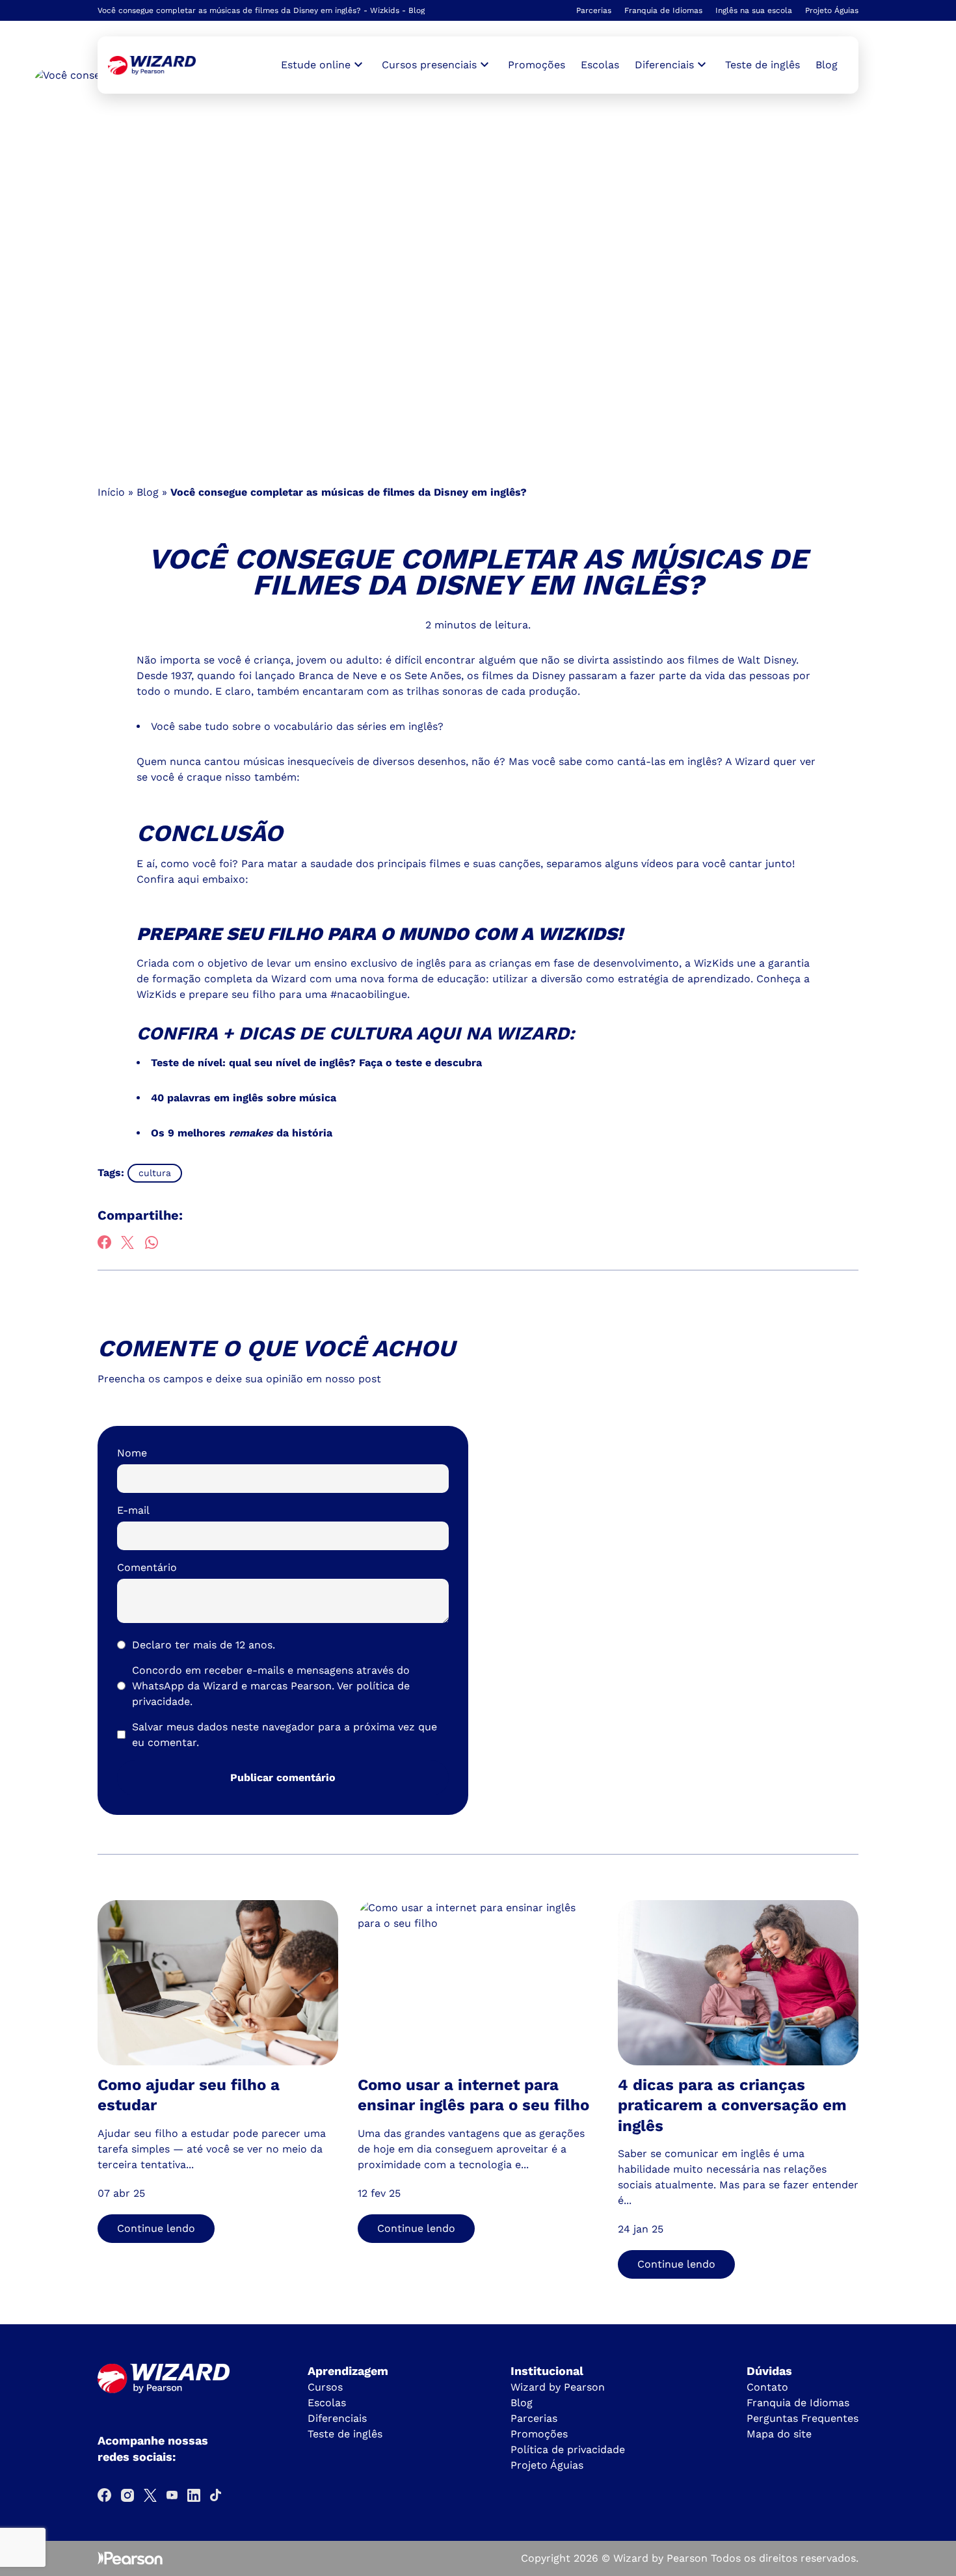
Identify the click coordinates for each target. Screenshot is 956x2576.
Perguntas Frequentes (803, 2418)
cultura (155, 1173)
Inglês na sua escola (754, 10)
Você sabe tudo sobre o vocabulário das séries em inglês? (297, 726)
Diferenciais (337, 2418)
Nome (132, 1453)
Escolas (600, 65)
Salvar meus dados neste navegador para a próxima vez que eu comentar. (285, 1735)
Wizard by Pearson (558, 2387)
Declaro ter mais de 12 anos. (204, 1645)
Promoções (537, 65)
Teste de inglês (763, 65)
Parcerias (594, 10)
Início (111, 492)
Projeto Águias (832, 10)
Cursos (325, 2387)
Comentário (147, 1567)
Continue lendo (156, 2228)
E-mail (133, 1510)
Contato (767, 2387)
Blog (827, 65)
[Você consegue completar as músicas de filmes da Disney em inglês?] (152, 65)
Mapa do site (779, 2434)
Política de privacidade (568, 2449)
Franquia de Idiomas (663, 10)
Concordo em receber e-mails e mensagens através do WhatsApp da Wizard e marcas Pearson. (271, 1686)
